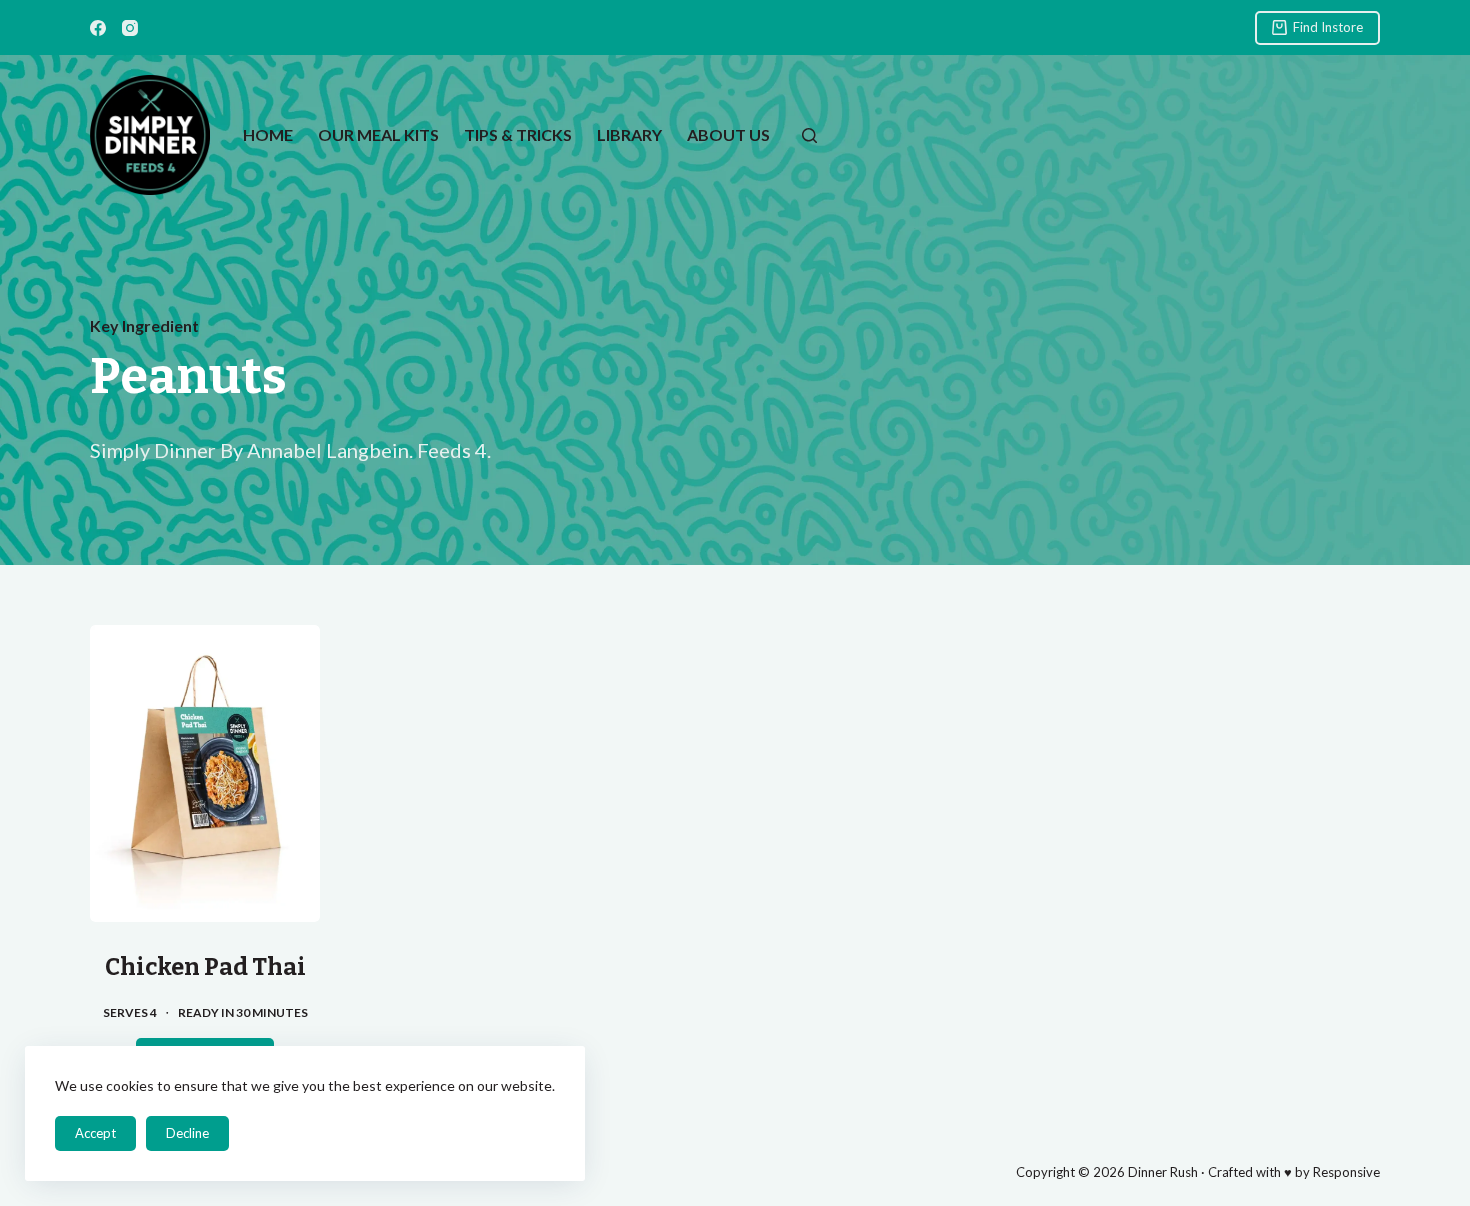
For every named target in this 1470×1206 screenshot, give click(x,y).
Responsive (1346, 1172)
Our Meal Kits (378, 134)
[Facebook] (98, 28)
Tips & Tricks (518, 134)
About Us (728, 134)
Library (629, 134)
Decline (187, 1133)
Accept (95, 1133)
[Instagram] (130, 28)
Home (268, 134)
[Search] (809, 135)
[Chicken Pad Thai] (205, 773)
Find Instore (1328, 27)
